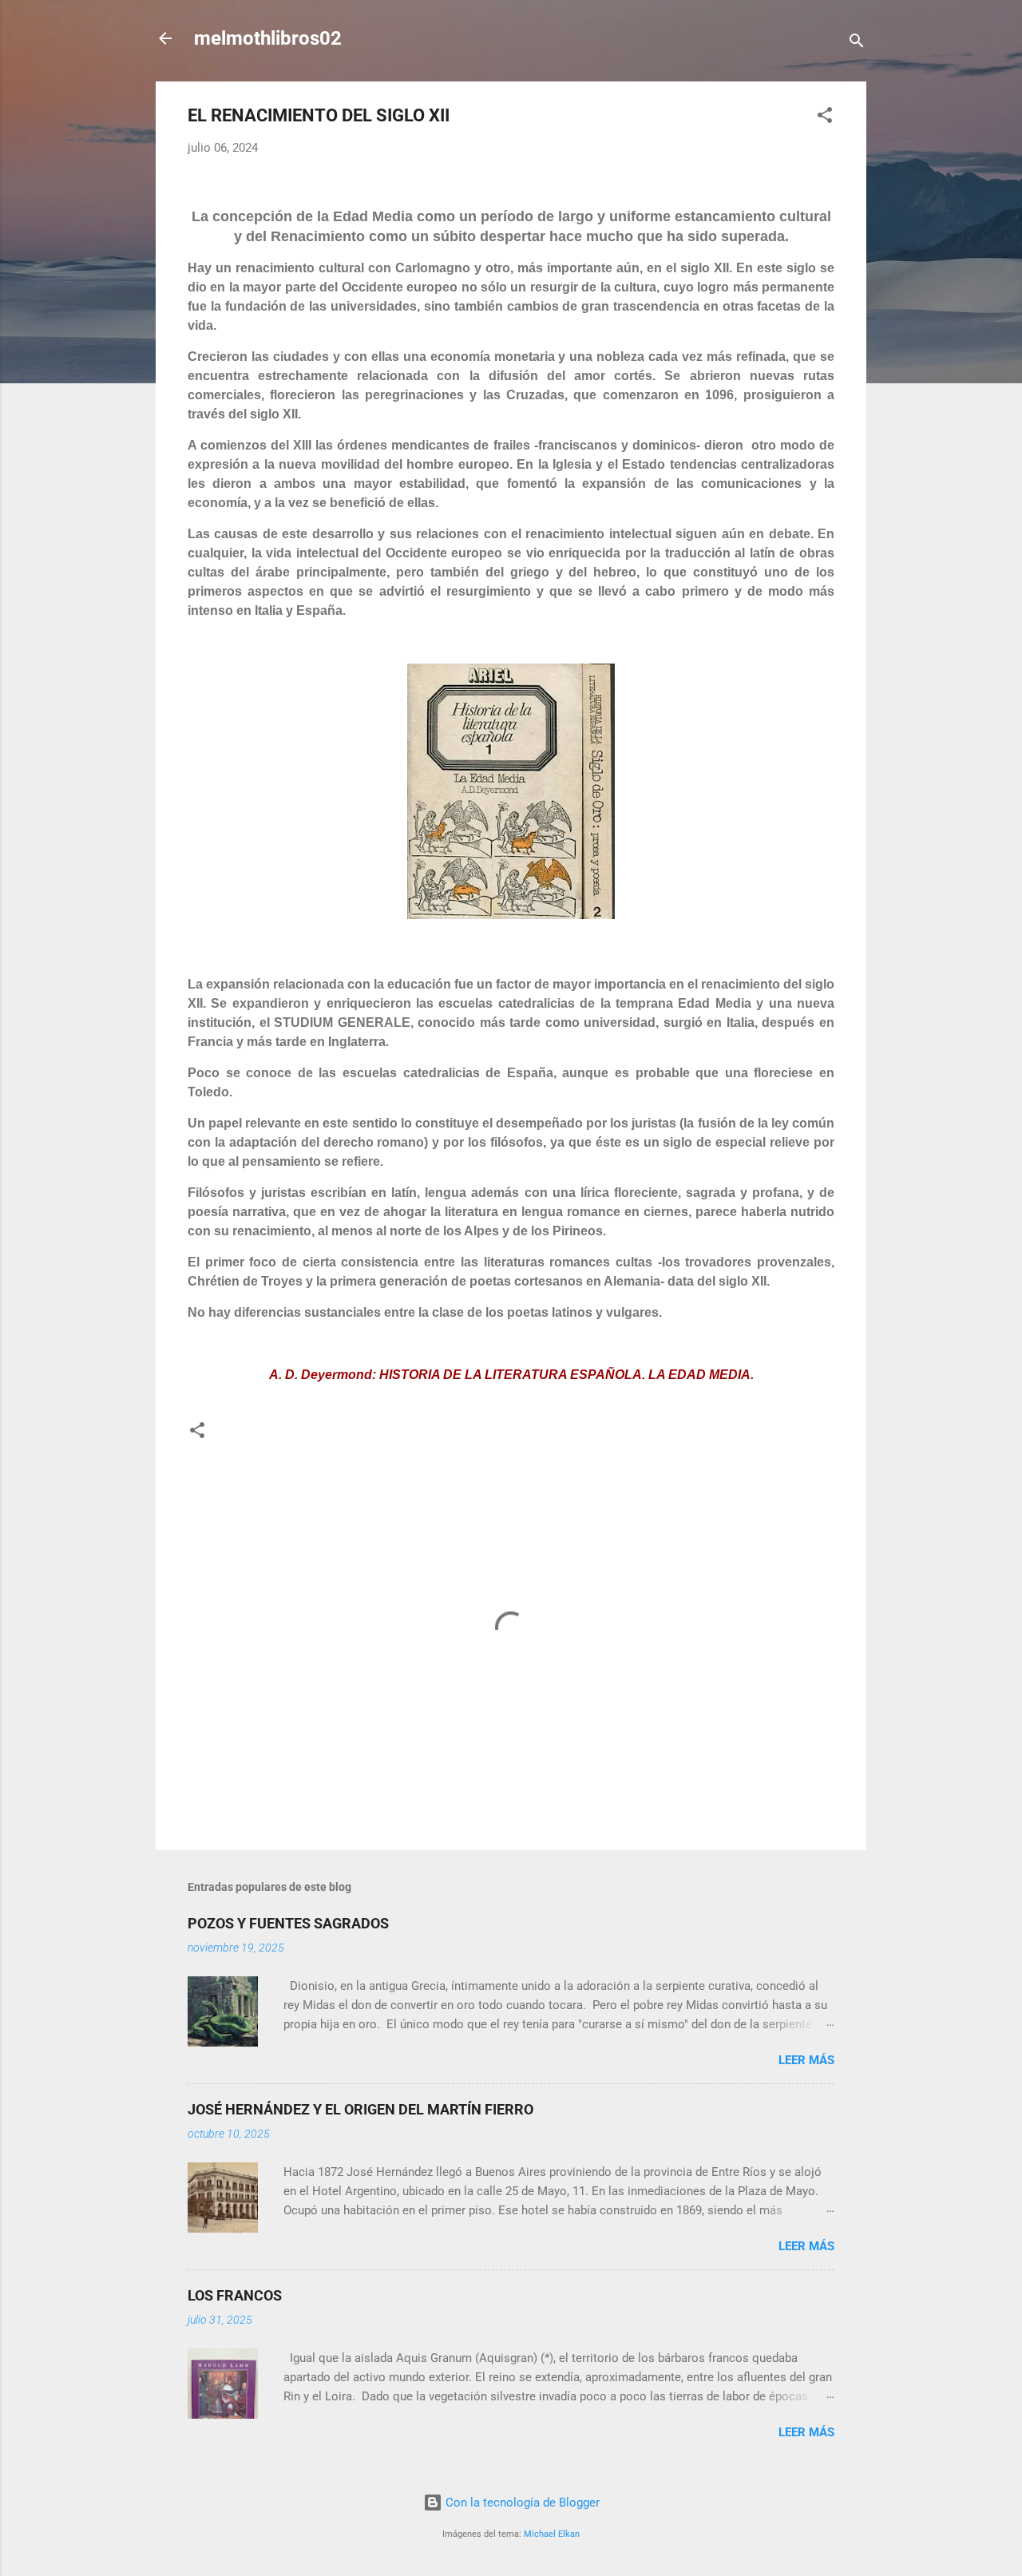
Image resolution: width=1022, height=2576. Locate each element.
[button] (825, 118)
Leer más (806, 2060)
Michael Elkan (552, 2534)
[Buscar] (857, 44)
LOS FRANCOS (235, 2295)
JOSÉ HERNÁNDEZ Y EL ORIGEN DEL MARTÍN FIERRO (360, 2109)
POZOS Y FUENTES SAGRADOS (288, 1923)
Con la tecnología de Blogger (521, 2503)
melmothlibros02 (268, 38)
